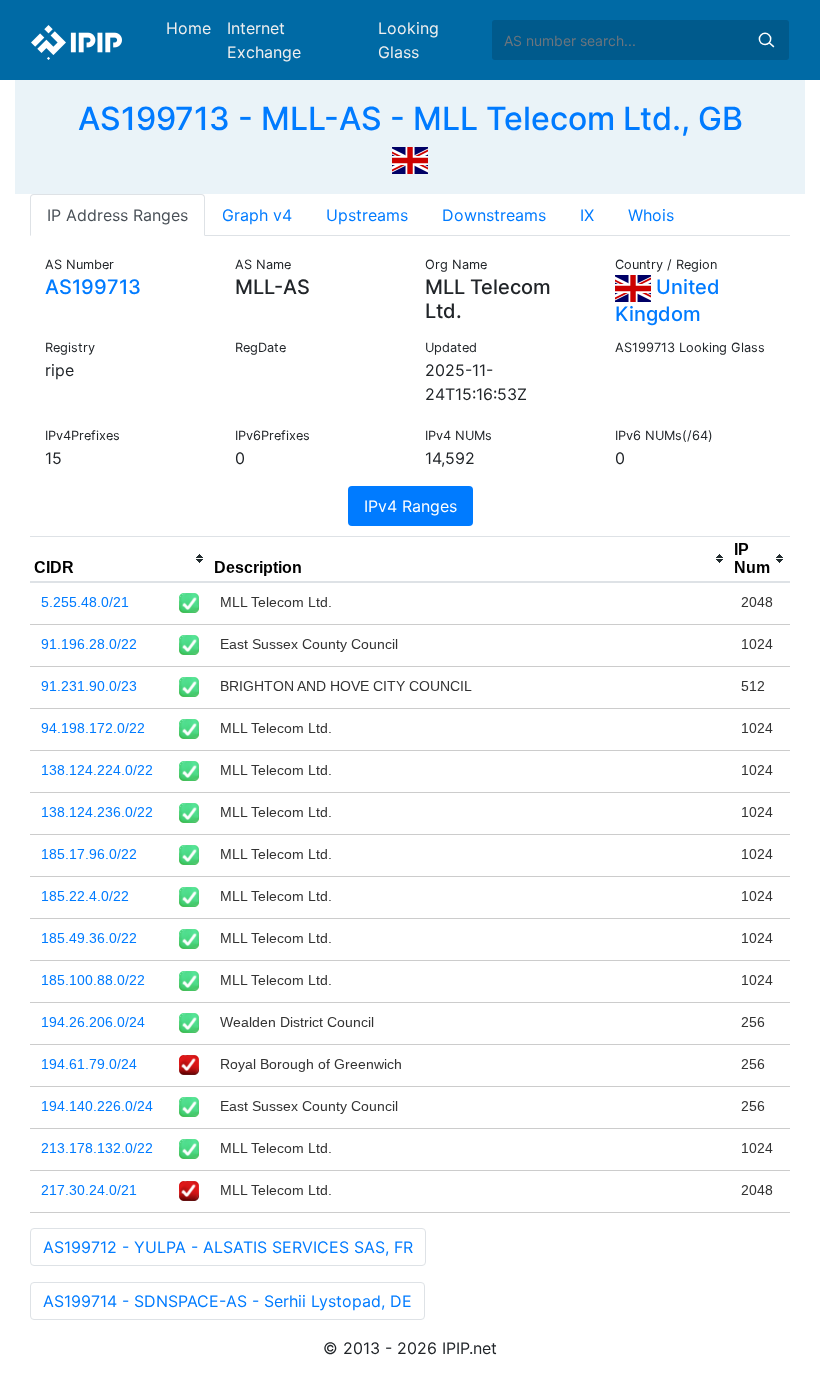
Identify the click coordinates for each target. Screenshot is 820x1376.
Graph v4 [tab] (257, 215)
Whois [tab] (651, 215)
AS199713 (93, 287)
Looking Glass (408, 40)
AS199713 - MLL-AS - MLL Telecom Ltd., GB (410, 118)
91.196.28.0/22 (89, 644)
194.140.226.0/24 (97, 1106)
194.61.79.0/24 (89, 1064)
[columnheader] (120, 559)
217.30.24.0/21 (89, 1190)
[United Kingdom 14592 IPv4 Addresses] (410, 158)
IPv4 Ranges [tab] (410, 506)
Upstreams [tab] (367, 215)
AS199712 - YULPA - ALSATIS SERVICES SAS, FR (228, 1247)
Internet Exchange (264, 40)
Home (188, 28)
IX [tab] (587, 215)
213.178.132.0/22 (97, 1148)
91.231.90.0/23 (89, 686)
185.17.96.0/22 (89, 854)
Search (766, 40)
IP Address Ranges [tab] (117, 215)
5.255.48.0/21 (85, 602)
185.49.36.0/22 (89, 938)
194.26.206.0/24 (93, 1022)
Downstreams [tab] (494, 215)
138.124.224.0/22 (97, 770)
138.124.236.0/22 (97, 812)
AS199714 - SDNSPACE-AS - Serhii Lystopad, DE (227, 1301)
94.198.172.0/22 (93, 728)
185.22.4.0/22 (85, 896)
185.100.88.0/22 (93, 980)
